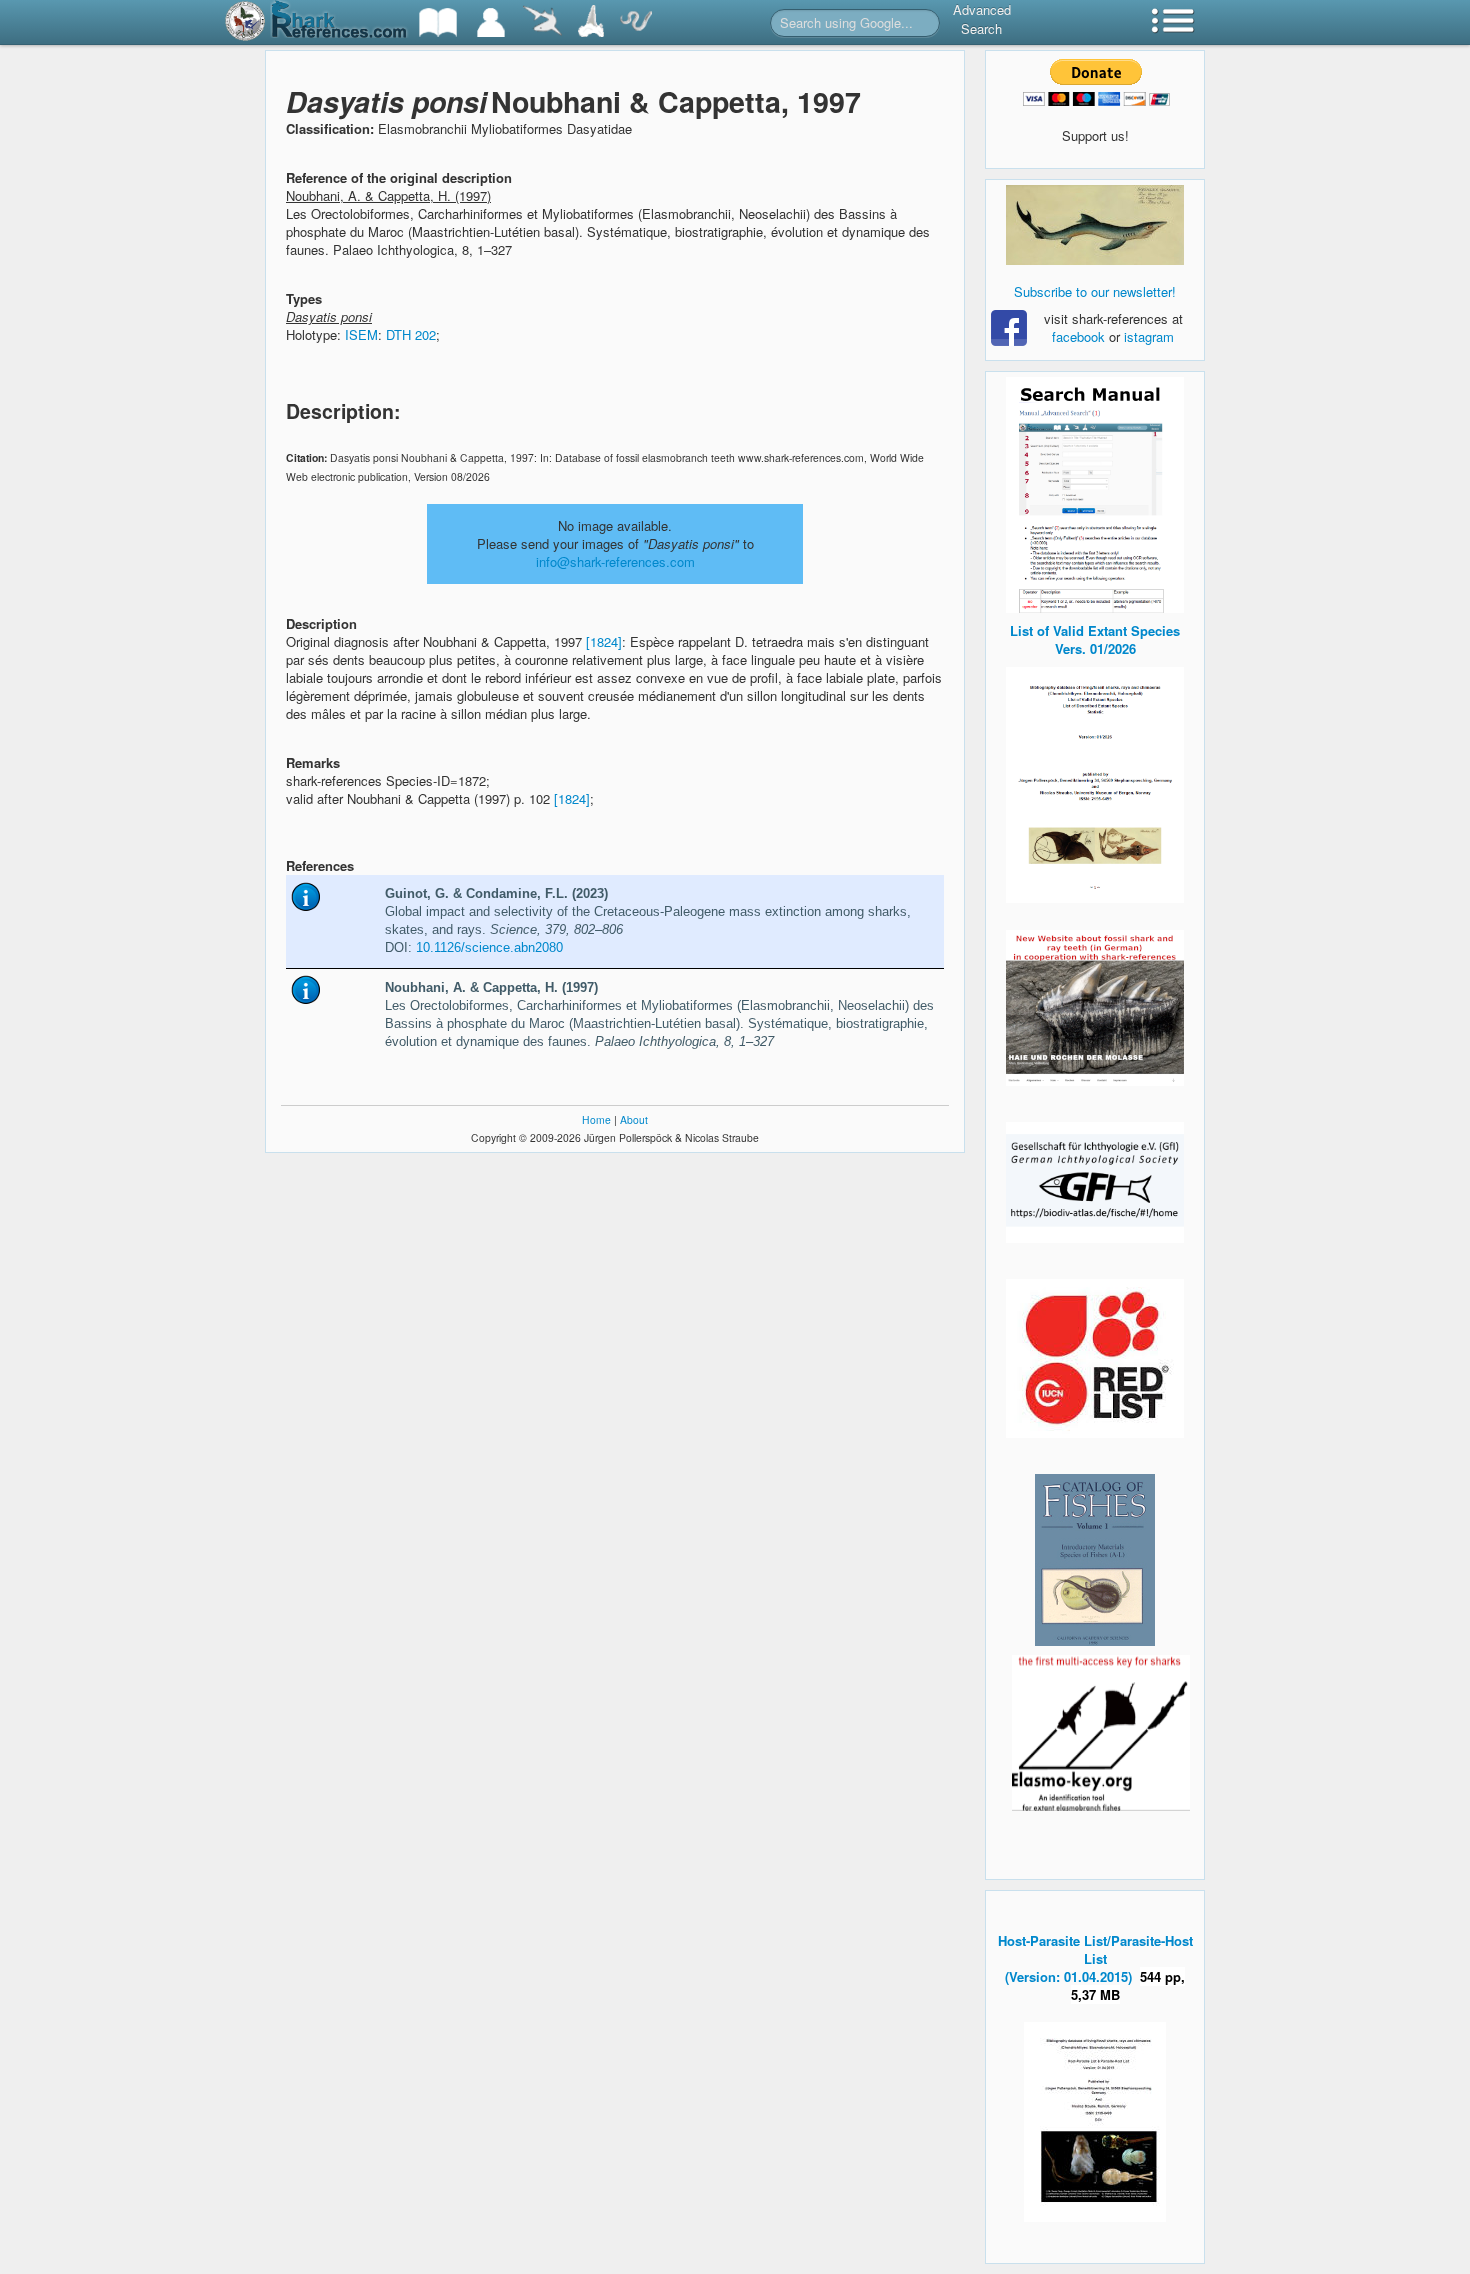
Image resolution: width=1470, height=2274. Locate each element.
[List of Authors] (491, 22)
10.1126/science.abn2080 (489, 947)
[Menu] (1173, 22)
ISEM (361, 334)
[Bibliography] (438, 22)
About (634, 1119)
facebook (1078, 336)
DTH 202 (411, 334)
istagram (1149, 336)
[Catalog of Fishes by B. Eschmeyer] (1095, 1560)
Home (596, 1119)
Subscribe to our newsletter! (1095, 291)
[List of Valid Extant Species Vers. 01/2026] (1095, 782)
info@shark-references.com (615, 561)
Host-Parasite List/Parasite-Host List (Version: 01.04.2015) (1095, 1958)
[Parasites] (636, 22)
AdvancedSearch (982, 19)
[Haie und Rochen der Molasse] (1095, 1008)
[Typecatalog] (591, 22)
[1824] (604, 641)
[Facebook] (1095, 225)
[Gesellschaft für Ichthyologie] (1095, 1180)
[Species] (542, 22)
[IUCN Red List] (1095, 1358)
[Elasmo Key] (1101, 1730)
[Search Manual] (1095, 492)
